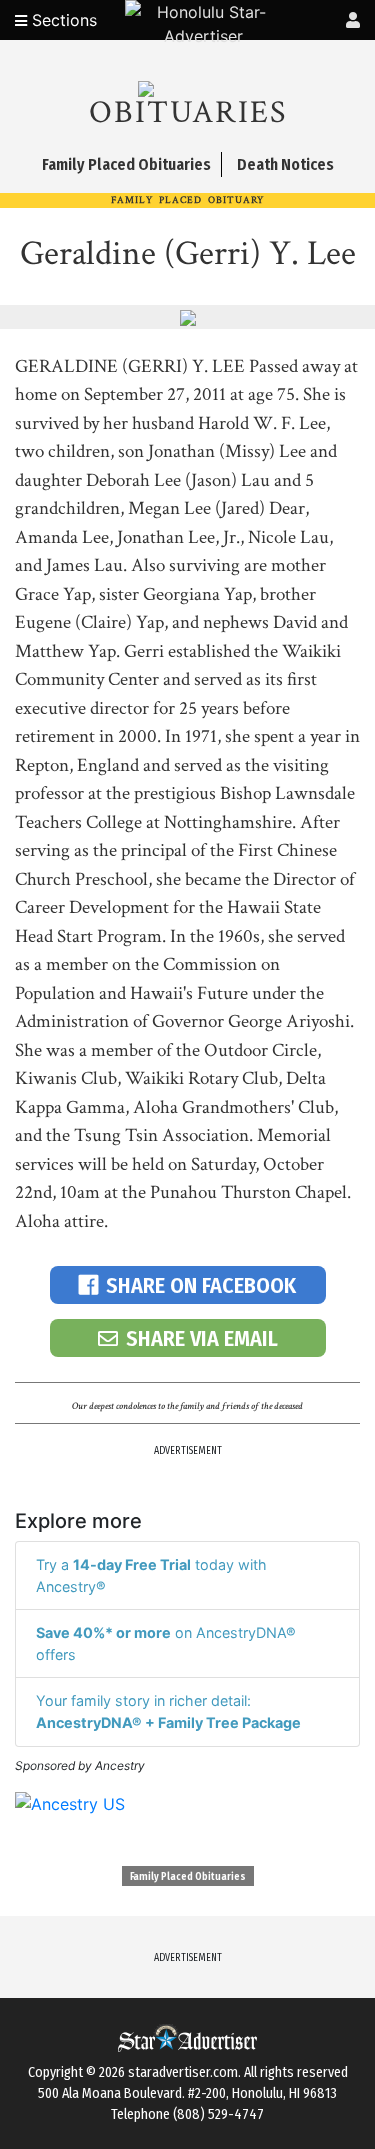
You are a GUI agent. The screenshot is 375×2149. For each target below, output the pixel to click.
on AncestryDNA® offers (166, 1643)
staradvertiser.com (183, 2072)
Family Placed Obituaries (188, 1877)
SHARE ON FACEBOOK (201, 1285)
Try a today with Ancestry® (151, 1575)
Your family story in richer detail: (168, 1711)
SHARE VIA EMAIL (202, 1338)
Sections (62, 20)
